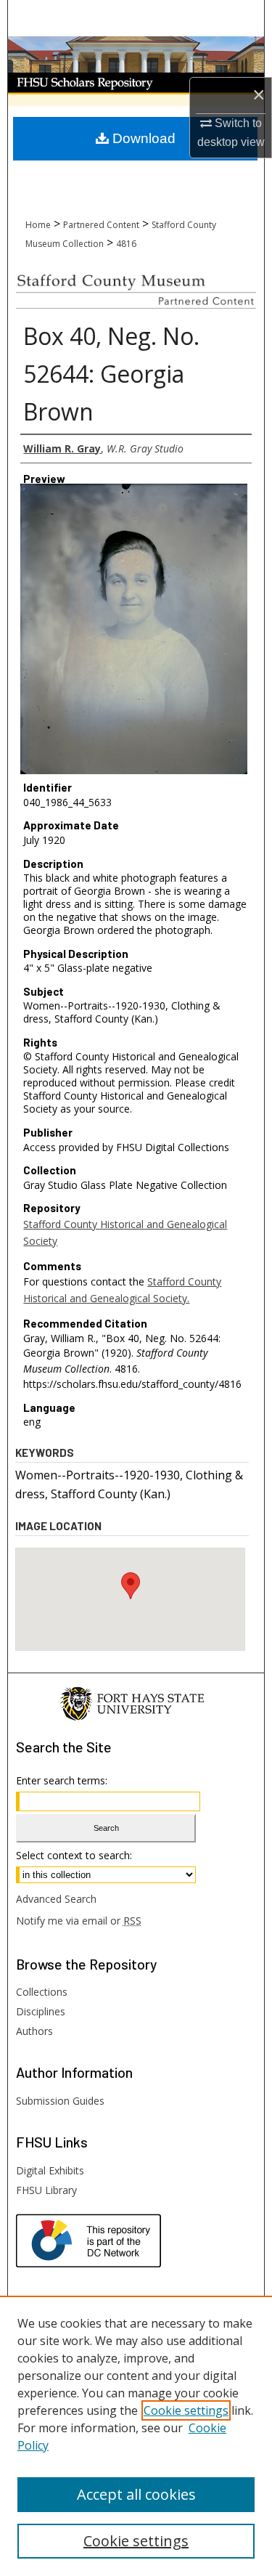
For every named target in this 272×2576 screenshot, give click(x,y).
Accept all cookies (136, 2494)
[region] (136, 2436)
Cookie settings (186, 2410)
